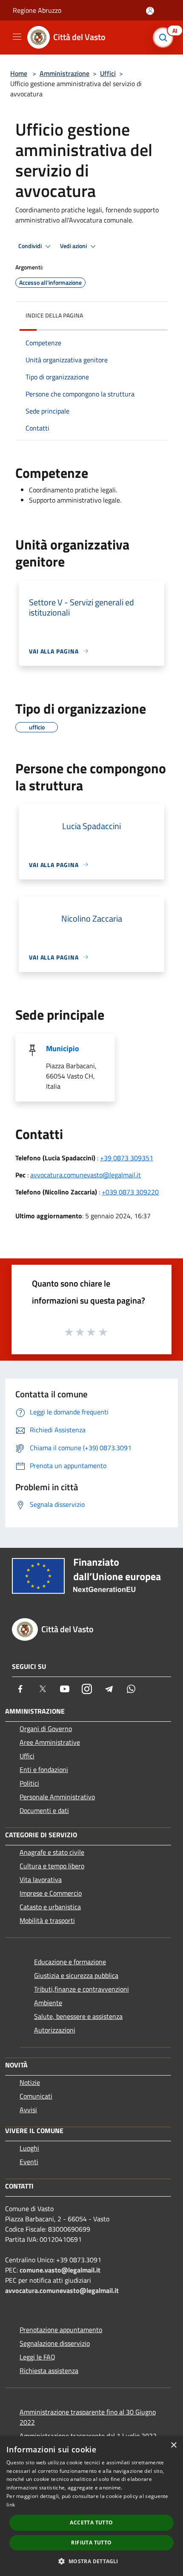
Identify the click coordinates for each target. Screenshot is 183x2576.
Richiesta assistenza (49, 2371)
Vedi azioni (74, 246)
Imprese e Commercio (51, 1893)
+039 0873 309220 (130, 1192)
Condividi (31, 246)
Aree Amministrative (50, 1742)
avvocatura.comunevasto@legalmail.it (86, 1175)
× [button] (173, 2445)
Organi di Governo (46, 1729)
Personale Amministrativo (57, 1797)
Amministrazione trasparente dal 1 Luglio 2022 (88, 2436)
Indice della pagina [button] (54, 315)
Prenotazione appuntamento (61, 2330)
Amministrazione (64, 73)
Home (19, 73)
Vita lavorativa (41, 1879)
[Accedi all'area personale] (150, 11)
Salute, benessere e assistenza (78, 2016)
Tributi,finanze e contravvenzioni (81, 1989)
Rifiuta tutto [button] (91, 2543)
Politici (29, 1783)
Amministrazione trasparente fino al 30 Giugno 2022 (88, 2417)
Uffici (108, 73)
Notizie (30, 2082)
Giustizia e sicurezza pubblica (76, 1975)
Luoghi (29, 2148)
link (11, 2505)
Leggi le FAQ (37, 2357)
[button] (91, 2561)
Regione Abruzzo (37, 10)
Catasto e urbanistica (50, 1907)
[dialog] (91, 2506)
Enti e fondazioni (44, 1769)
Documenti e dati (44, 1810)
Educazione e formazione (70, 1962)
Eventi (29, 2162)
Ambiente (48, 2003)
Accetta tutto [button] (91, 2523)
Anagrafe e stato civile (52, 1852)
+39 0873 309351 (127, 1158)
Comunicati (36, 2096)
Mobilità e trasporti (47, 1920)
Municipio (63, 1048)
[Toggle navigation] (17, 37)
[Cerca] (165, 38)
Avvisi (28, 2110)
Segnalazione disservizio (55, 2343)
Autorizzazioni (55, 2030)
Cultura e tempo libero (52, 1866)
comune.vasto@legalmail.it (60, 2270)
